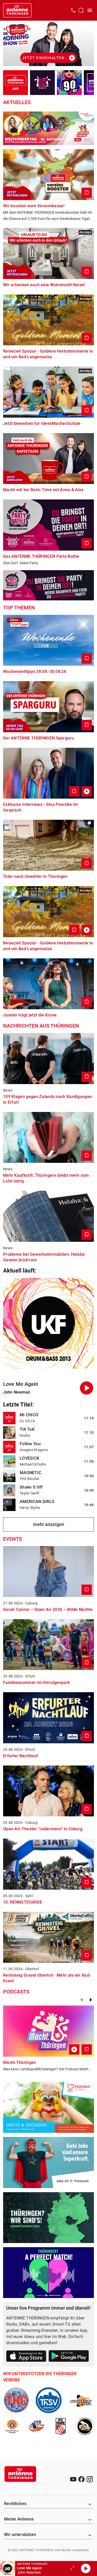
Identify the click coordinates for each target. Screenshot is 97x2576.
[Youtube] (73, 2479)
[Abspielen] (86, 2569)
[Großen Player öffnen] (72, 2569)
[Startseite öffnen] (17, 10)
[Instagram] (90, 2479)
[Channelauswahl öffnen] (81, 10)
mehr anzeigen (49, 1524)
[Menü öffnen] (90, 10)
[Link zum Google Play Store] (69, 2357)
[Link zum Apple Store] (26, 2357)
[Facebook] (81, 2479)
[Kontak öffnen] (73, 10)
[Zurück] (81, 2000)
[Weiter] (91, 2000)
